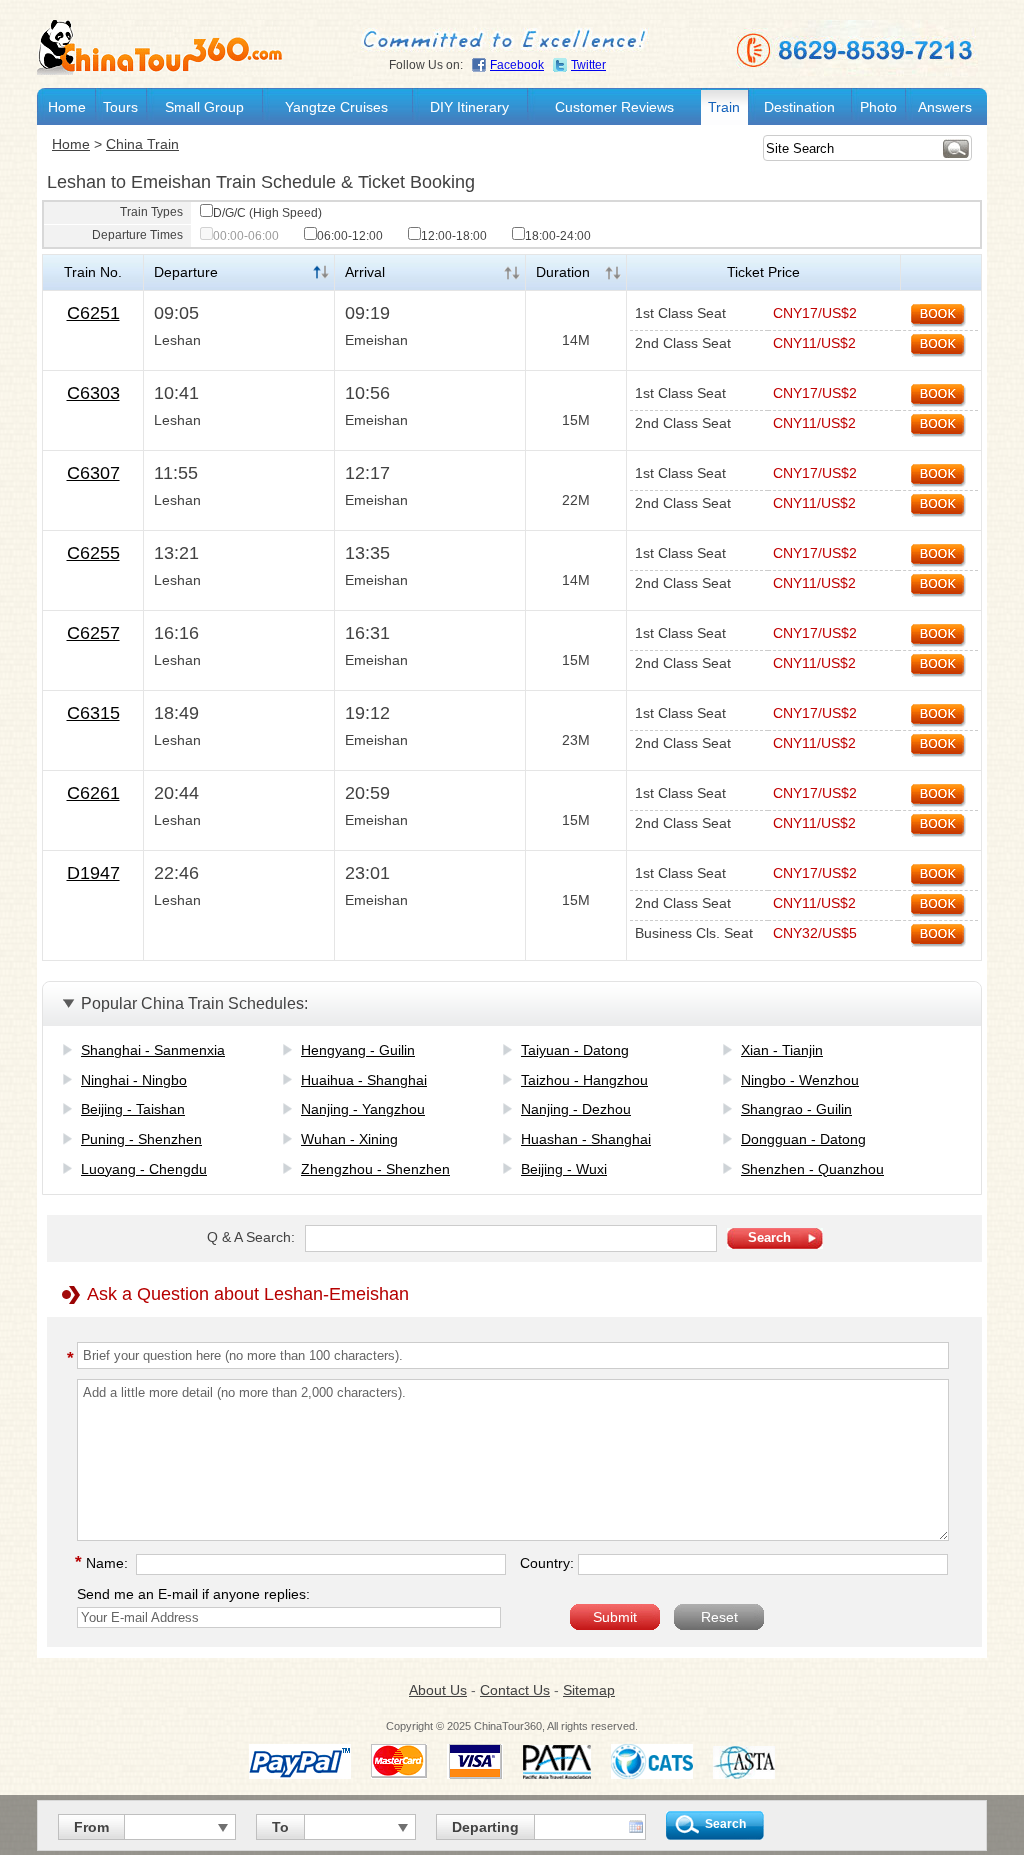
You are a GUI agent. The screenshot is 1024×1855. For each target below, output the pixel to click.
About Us (438, 1690)
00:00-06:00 (246, 236)
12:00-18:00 (454, 236)
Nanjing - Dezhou (576, 1109)
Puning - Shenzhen (141, 1139)
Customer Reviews (614, 107)
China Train (142, 144)
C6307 (93, 473)
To (280, 1827)
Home (67, 107)
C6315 (93, 713)
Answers (945, 107)
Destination (799, 107)
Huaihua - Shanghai (364, 1080)
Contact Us (515, 1690)
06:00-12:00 (350, 236)
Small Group (204, 107)
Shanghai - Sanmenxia (153, 1050)
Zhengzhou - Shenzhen (375, 1169)
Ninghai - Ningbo (134, 1080)
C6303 (93, 393)
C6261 (93, 793)
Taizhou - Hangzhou (584, 1080)
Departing (485, 1827)
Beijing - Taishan (133, 1109)
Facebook (517, 65)
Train (724, 107)
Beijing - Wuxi (564, 1169)
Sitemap (589, 1690)
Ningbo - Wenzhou (800, 1080)
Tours (120, 107)
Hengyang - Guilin (358, 1050)
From (91, 1827)
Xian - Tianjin (782, 1050)
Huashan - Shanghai (586, 1139)
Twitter (588, 65)
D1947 (93, 873)
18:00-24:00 (558, 236)
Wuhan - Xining (349, 1139)
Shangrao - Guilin (796, 1109)
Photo (878, 107)
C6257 (93, 633)
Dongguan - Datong (803, 1139)
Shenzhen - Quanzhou (812, 1169)
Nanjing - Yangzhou (363, 1109)
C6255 (93, 553)
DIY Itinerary (469, 107)
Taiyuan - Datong (575, 1050)
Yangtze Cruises (336, 107)
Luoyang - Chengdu (144, 1169)
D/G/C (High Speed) (267, 213)
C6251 (93, 313)
